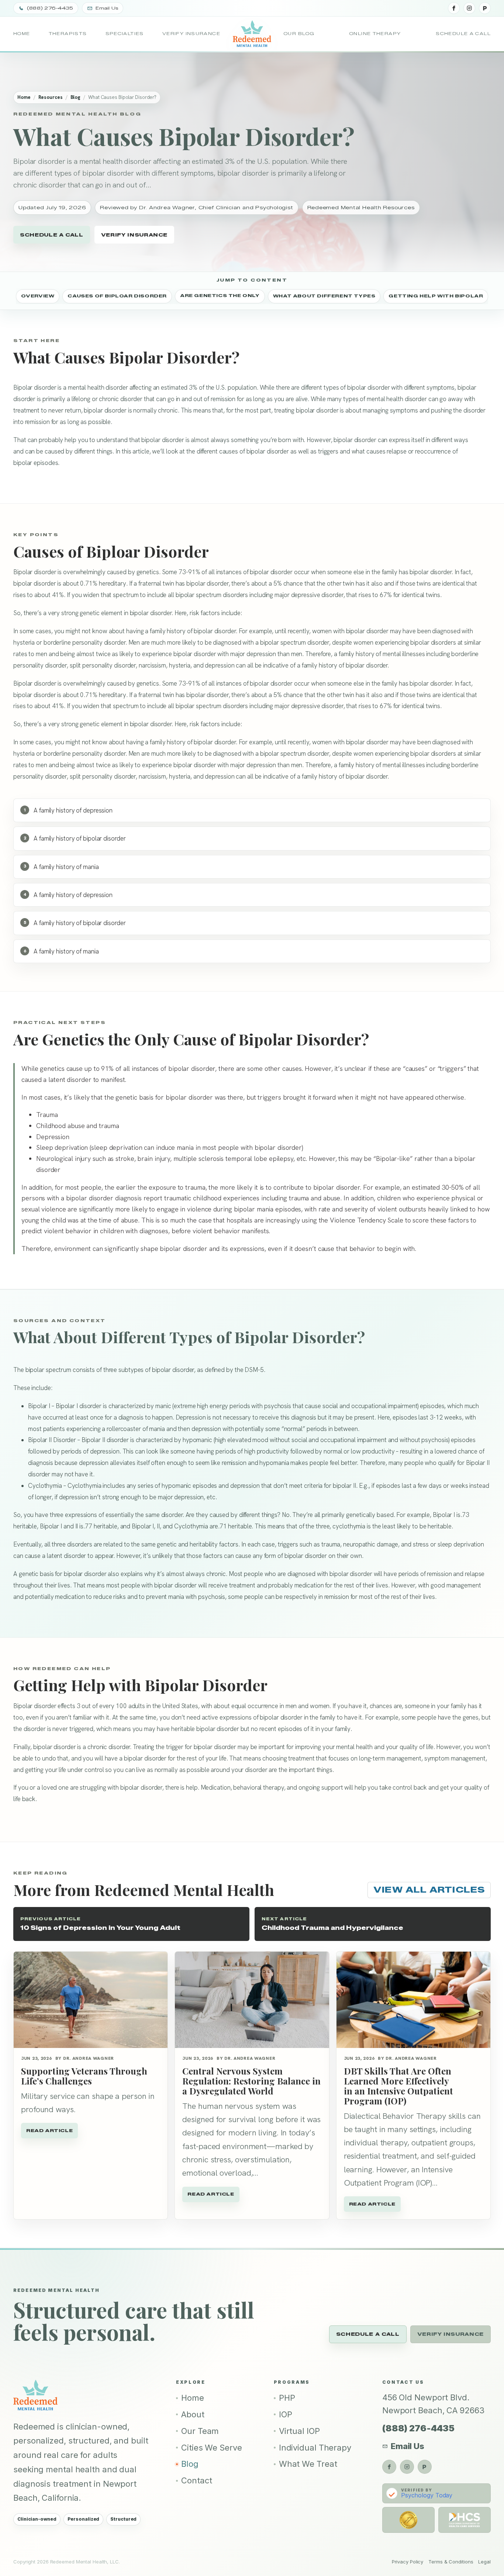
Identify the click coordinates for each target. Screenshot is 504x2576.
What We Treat (308, 2464)
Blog (76, 97)
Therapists (68, 34)
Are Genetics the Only (220, 295)
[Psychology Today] (485, 8)
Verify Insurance (191, 34)
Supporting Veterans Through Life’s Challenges (84, 2076)
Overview (38, 295)
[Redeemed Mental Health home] (252, 34)
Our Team (200, 2431)
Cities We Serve (212, 2448)
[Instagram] (469, 8)
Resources (51, 97)
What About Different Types (324, 295)
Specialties (125, 34)
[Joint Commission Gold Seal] (408, 2520)
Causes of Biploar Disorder (117, 295)
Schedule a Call (463, 34)
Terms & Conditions (451, 2562)
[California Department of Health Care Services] (465, 2520)
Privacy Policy (408, 2562)
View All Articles (429, 1890)
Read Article (49, 2130)
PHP (287, 2398)
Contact (196, 2480)
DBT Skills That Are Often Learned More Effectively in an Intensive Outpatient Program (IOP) (398, 2086)
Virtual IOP (299, 2431)
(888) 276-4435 (418, 2428)
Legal (484, 2562)
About (193, 2414)
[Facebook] (454, 8)
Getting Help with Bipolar (436, 295)
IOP (286, 2414)
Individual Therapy (315, 2448)
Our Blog (299, 34)
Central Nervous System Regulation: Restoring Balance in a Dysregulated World (251, 2081)
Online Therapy (375, 34)
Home (22, 34)
